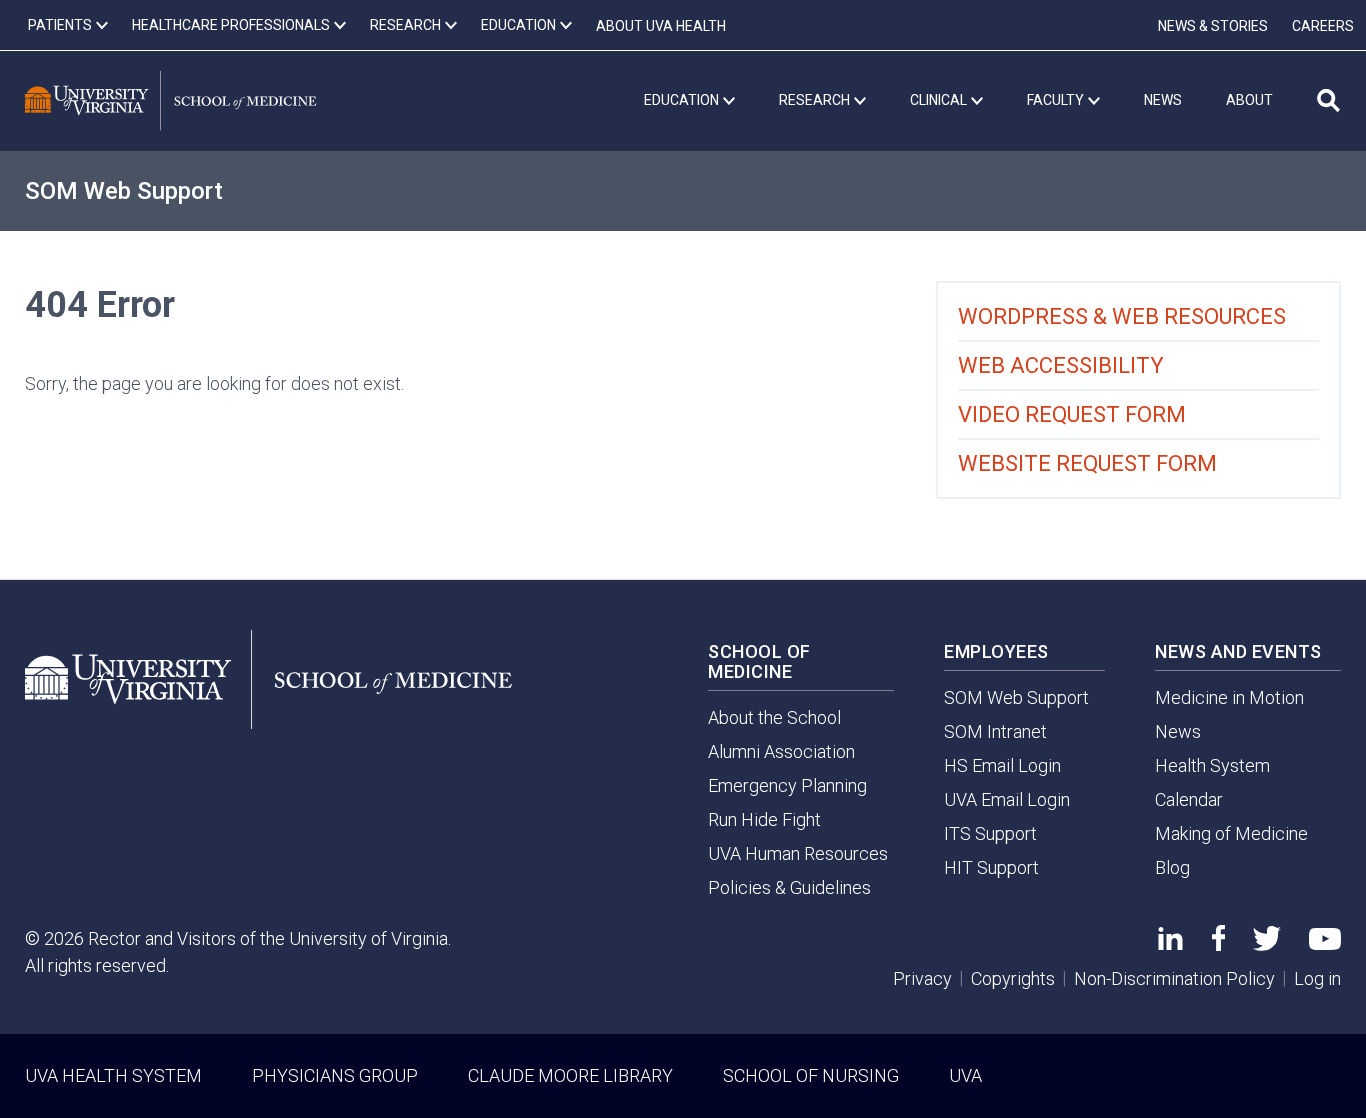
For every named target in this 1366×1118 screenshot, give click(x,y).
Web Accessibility (1061, 365)
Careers (1323, 26)
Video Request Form (1072, 414)
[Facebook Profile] (1218, 944)
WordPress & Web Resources (1122, 316)
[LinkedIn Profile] (1170, 943)
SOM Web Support (124, 191)
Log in (1317, 978)
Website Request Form (1087, 463)
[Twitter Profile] (1267, 944)
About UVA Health (661, 26)
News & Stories (1213, 26)
